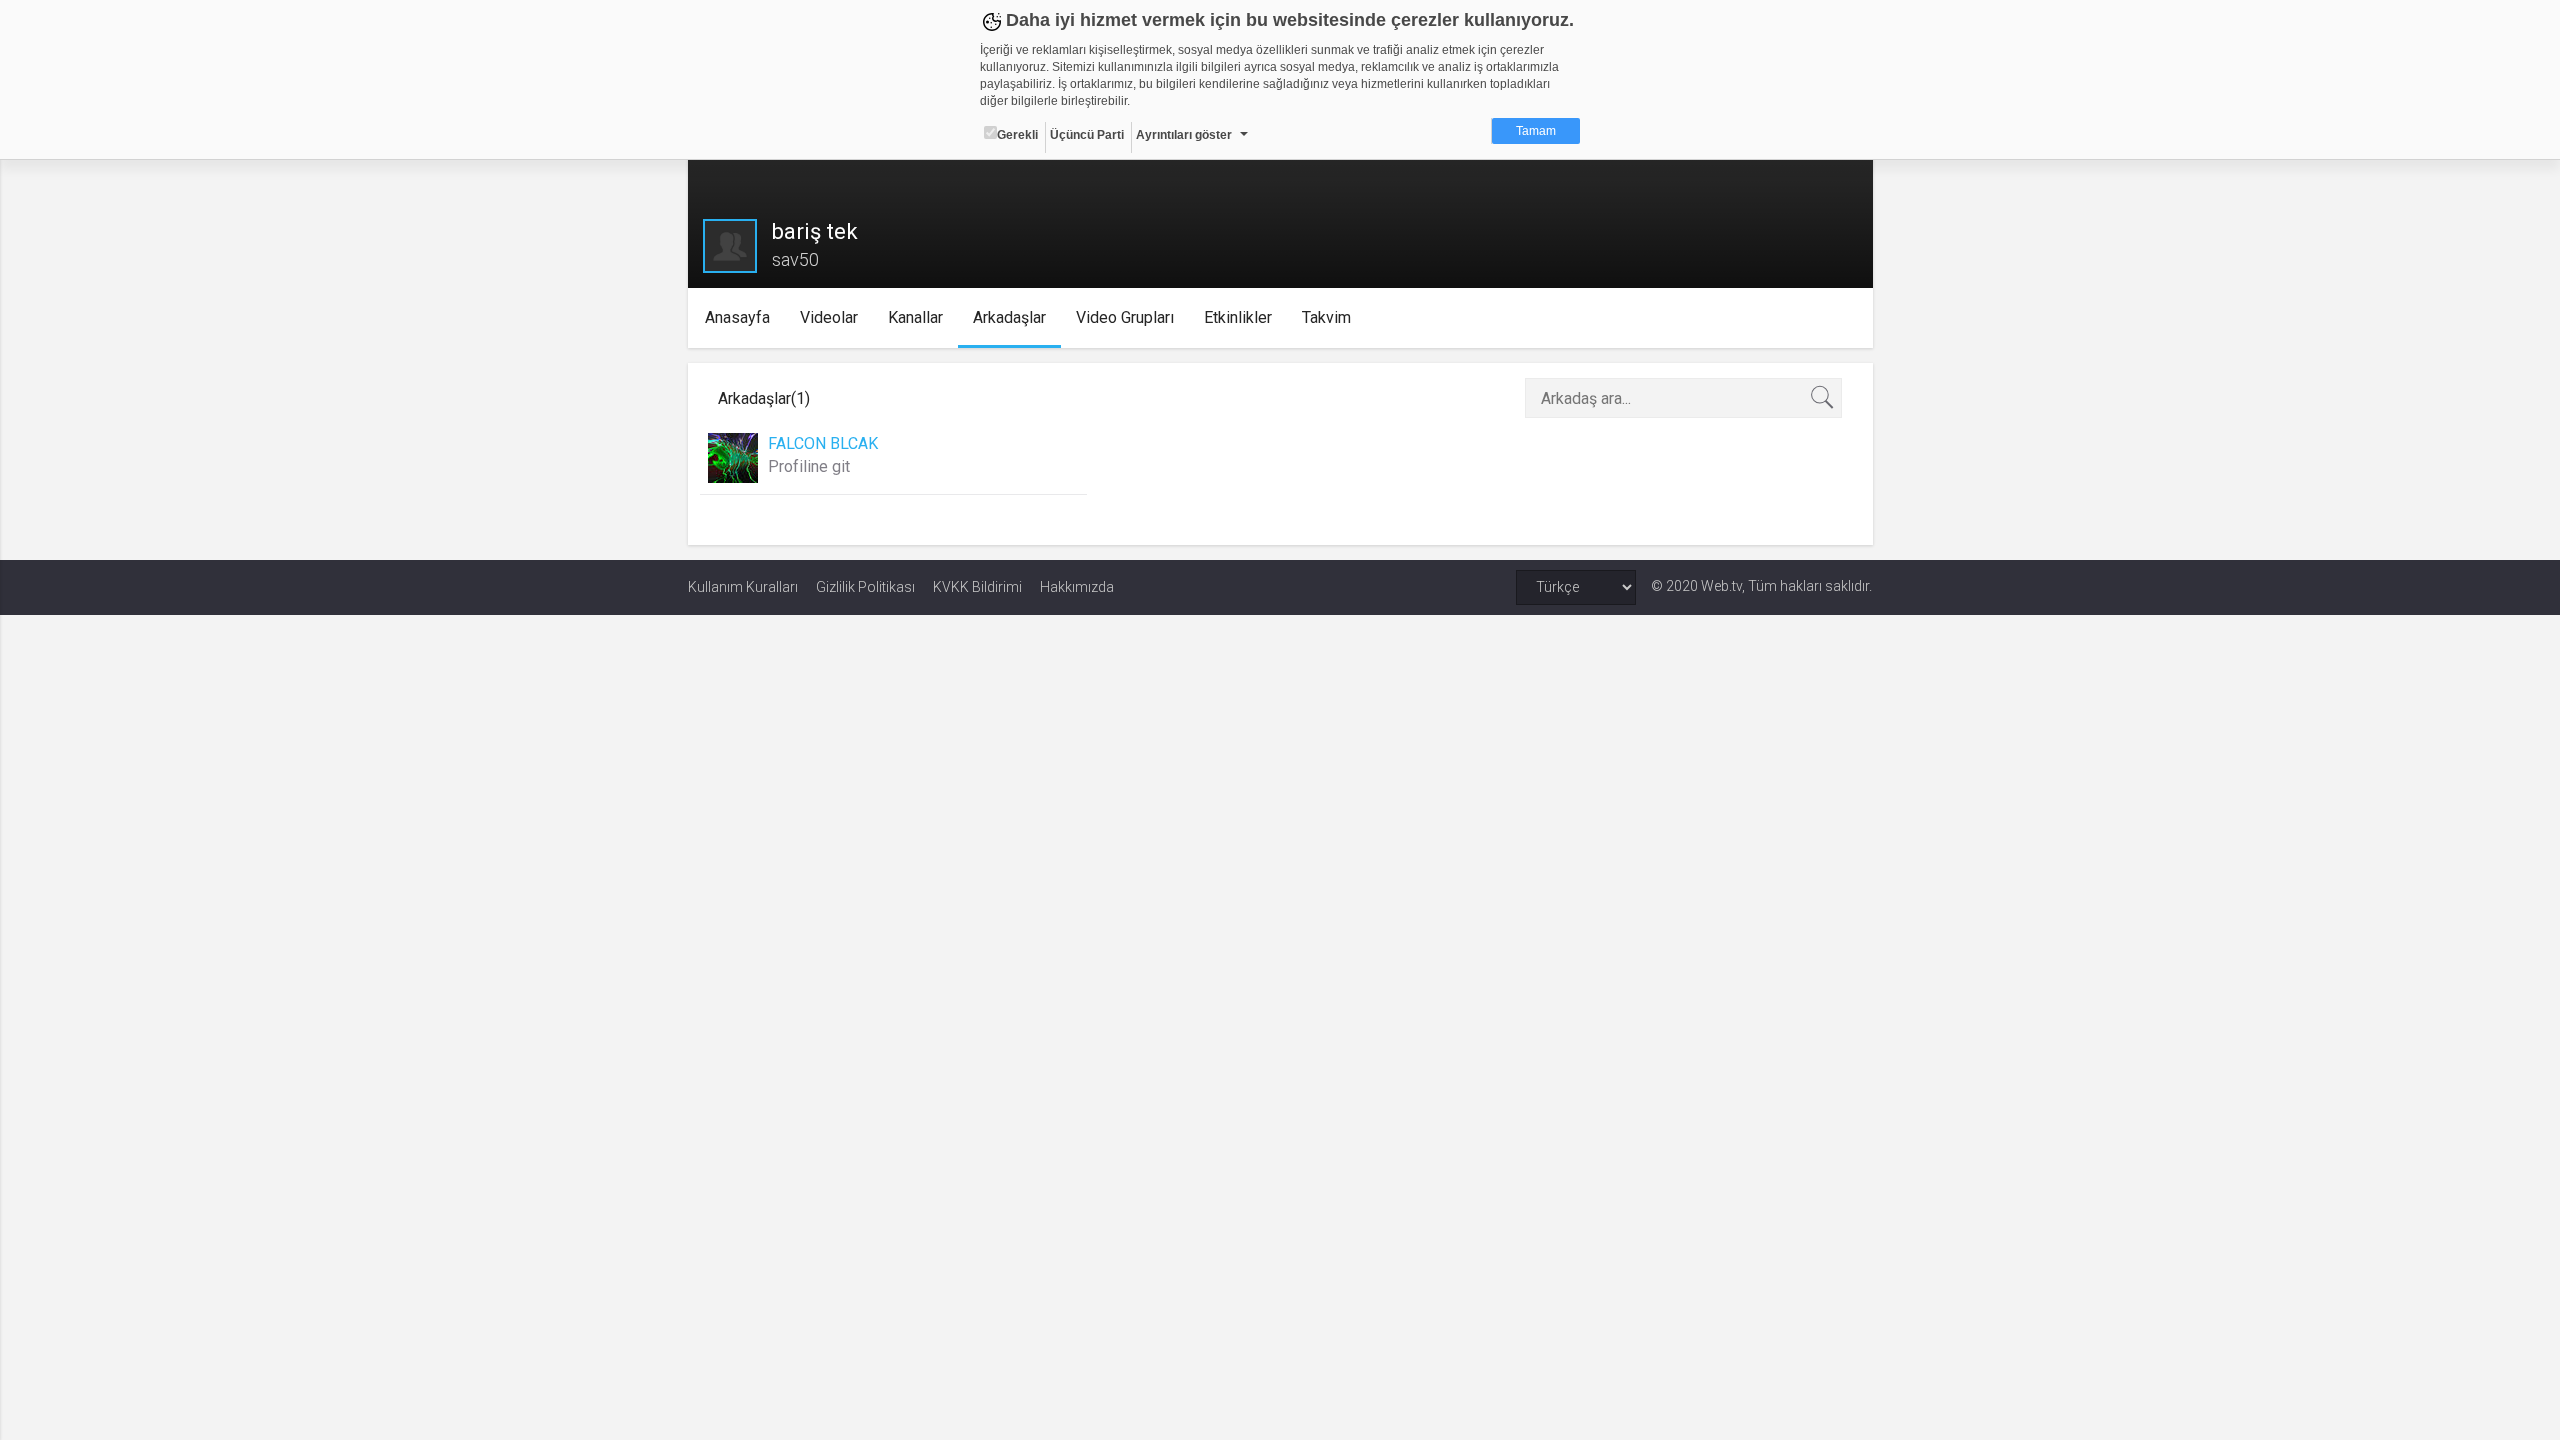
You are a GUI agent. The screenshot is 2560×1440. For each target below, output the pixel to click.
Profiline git (809, 466)
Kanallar (915, 317)
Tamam (1536, 131)
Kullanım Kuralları (743, 587)
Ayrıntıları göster (1184, 135)
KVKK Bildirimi (977, 587)
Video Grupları (1125, 317)
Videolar (829, 317)
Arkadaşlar (1009, 317)
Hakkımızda (1077, 587)
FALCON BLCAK (823, 443)
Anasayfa (737, 317)
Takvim (1326, 317)
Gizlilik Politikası (865, 587)
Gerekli (1017, 135)
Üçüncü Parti (1087, 135)
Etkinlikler (1238, 317)
